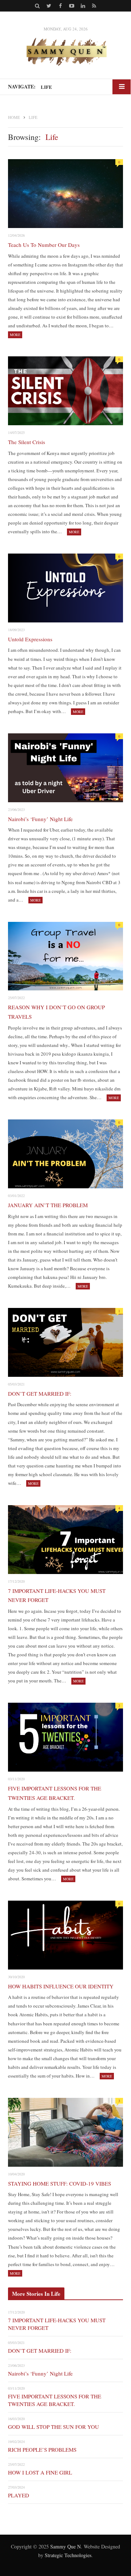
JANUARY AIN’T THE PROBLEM (48, 1205)
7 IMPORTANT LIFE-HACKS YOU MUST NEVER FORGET (57, 1595)
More (15, 335)
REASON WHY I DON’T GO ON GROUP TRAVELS (56, 1012)
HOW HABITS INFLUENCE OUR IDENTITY (61, 1986)
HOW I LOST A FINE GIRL (40, 2472)
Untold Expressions (30, 639)
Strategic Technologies (68, 2555)
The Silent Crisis (27, 442)
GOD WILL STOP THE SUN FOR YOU (53, 2427)
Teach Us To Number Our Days (44, 245)
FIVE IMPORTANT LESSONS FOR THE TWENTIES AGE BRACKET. (55, 1793)
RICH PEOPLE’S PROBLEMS (42, 2449)
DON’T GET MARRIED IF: (40, 1393)
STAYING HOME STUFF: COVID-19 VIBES (59, 2183)
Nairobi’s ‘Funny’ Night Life (40, 819)
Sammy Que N (65, 2546)
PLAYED (19, 2495)
